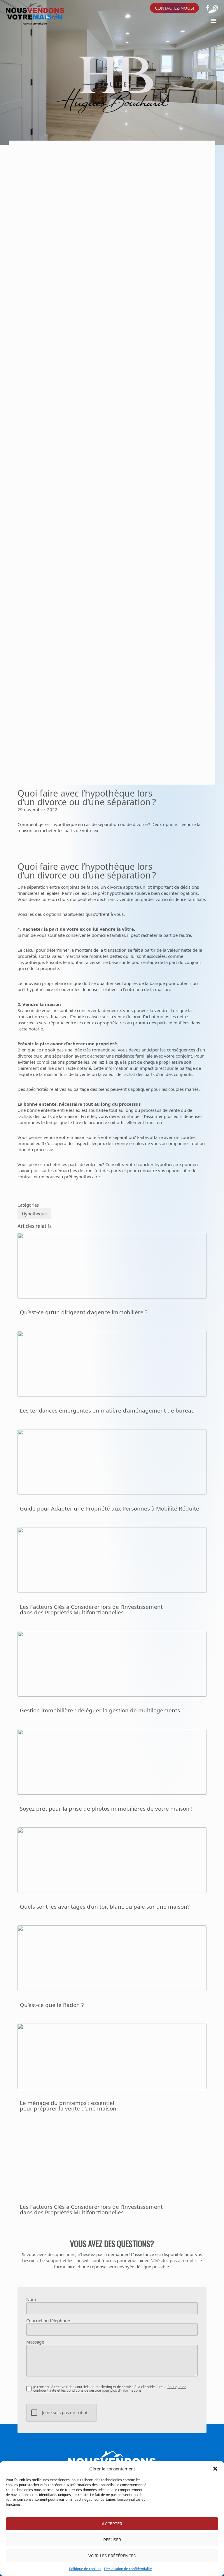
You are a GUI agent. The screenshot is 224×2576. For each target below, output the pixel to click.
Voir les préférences (112, 2556)
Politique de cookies (85, 2569)
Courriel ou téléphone (48, 2321)
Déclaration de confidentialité (128, 2569)
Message (35, 2342)
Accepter (112, 2523)
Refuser (112, 2540)
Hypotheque (34, 1214)
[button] (215, 2469)
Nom (31, 2299)
